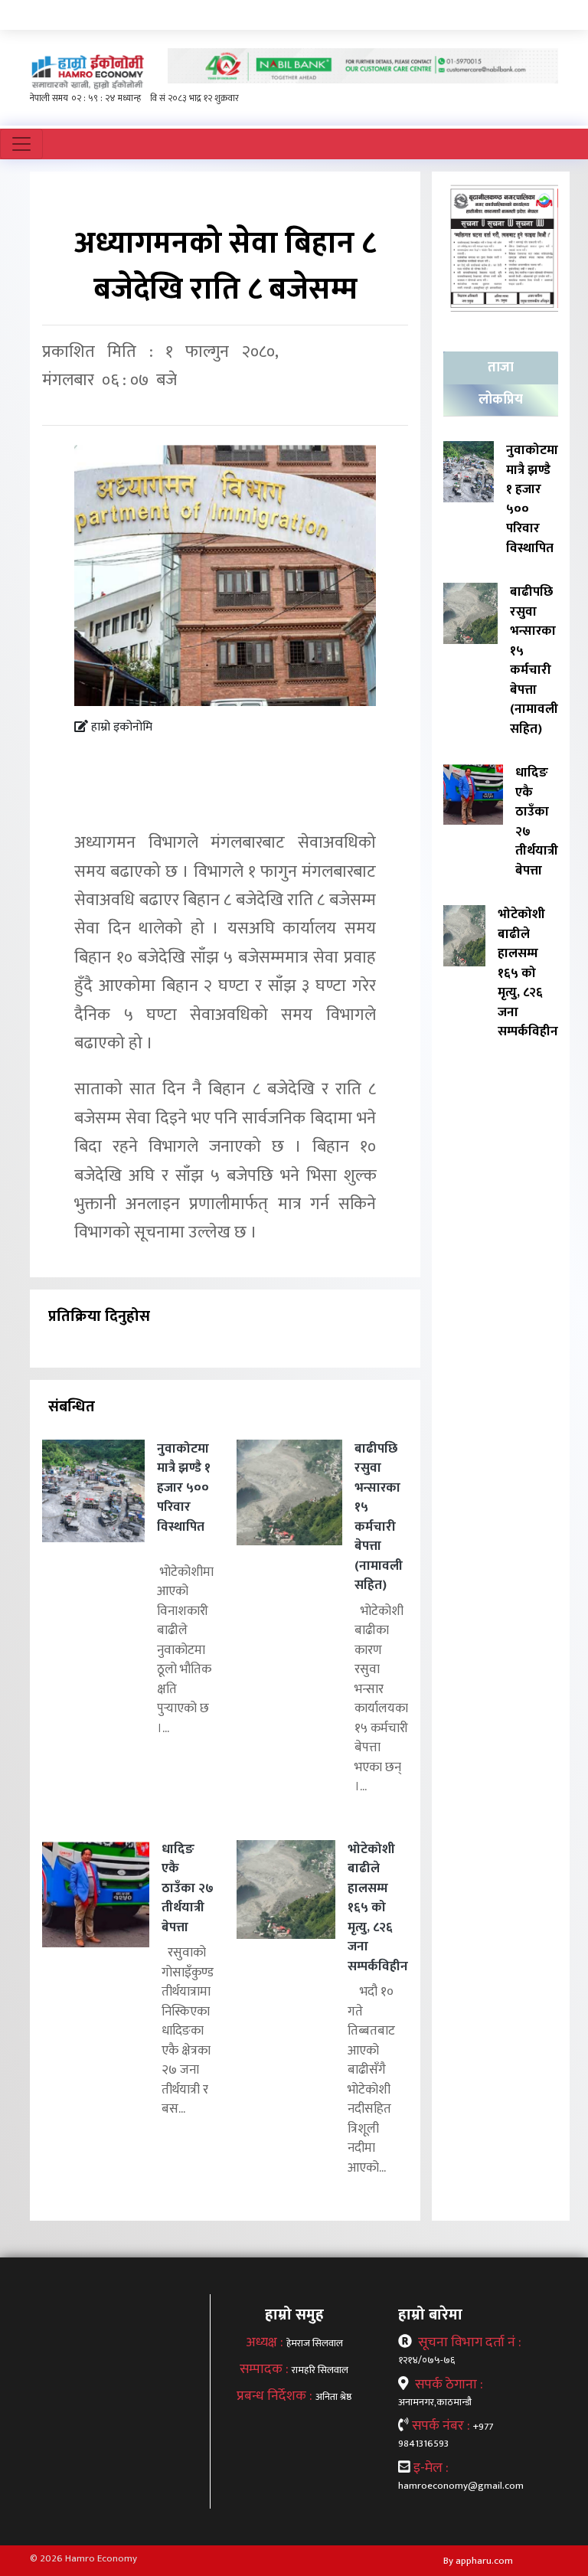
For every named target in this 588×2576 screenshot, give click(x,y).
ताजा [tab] (501, 368)
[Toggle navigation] (21, 144)
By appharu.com (478, 2561)
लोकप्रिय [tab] (501, 400)
